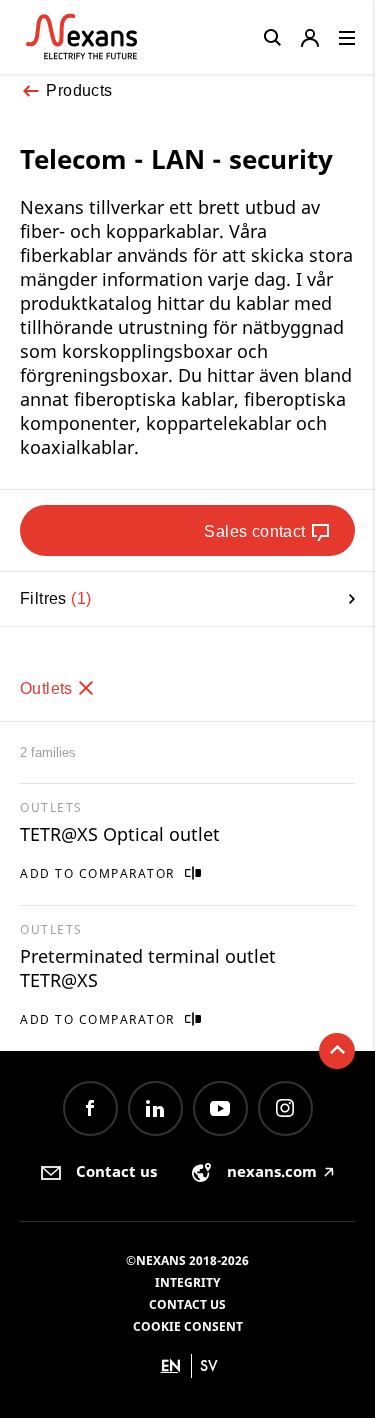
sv (209, 1365)
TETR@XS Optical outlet (120, 834)
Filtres (53, 598)
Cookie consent (188, 1326)
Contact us (187, 1304)
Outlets (48, 688)
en (171, 1365)
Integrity (187, 1282)
